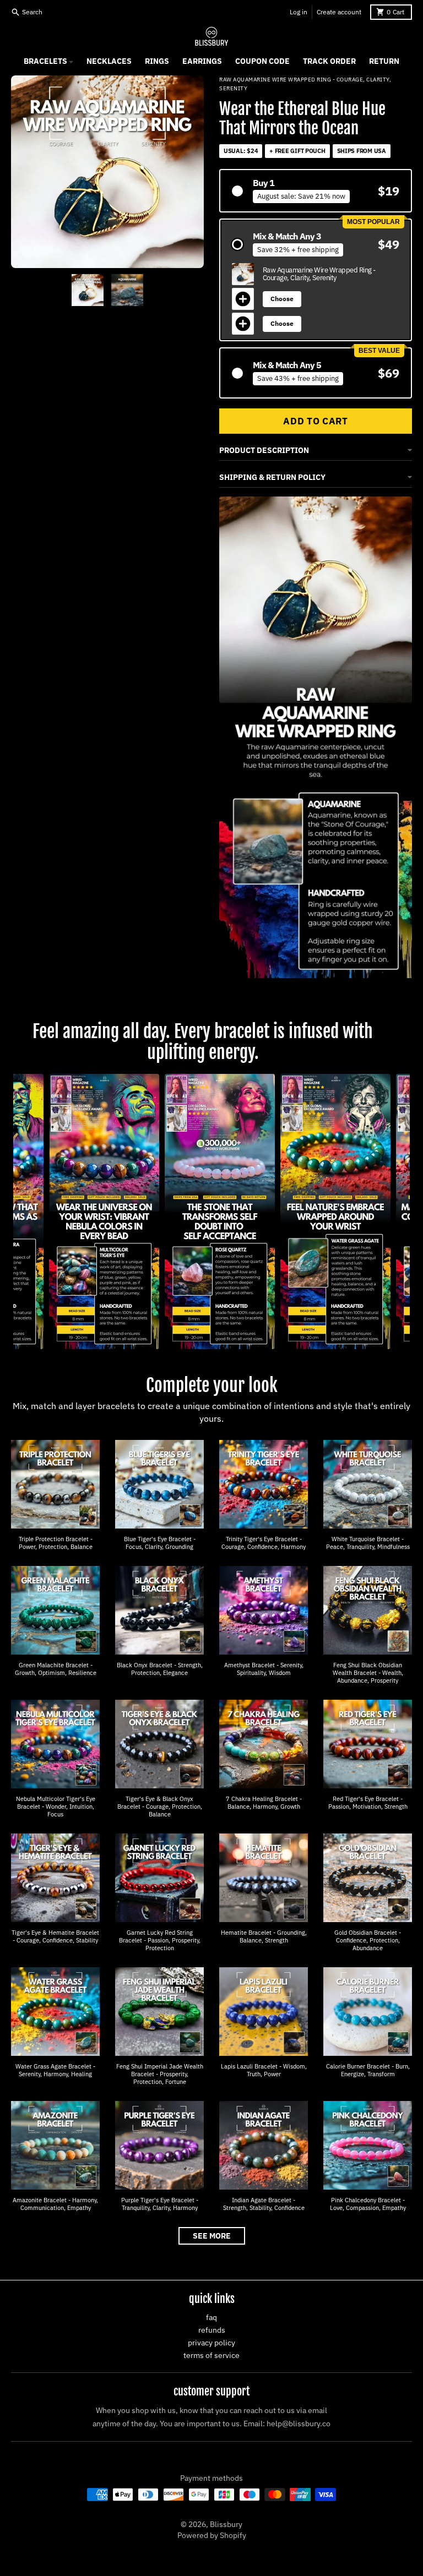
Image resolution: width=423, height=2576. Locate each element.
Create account (339, 12)
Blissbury (226, 2524)
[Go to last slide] (60, 290)
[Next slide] (155, 290)
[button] (316, 191)
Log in (299, 12)
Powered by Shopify (212, 2535)
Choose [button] (282, 299)
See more (212, 2236)
